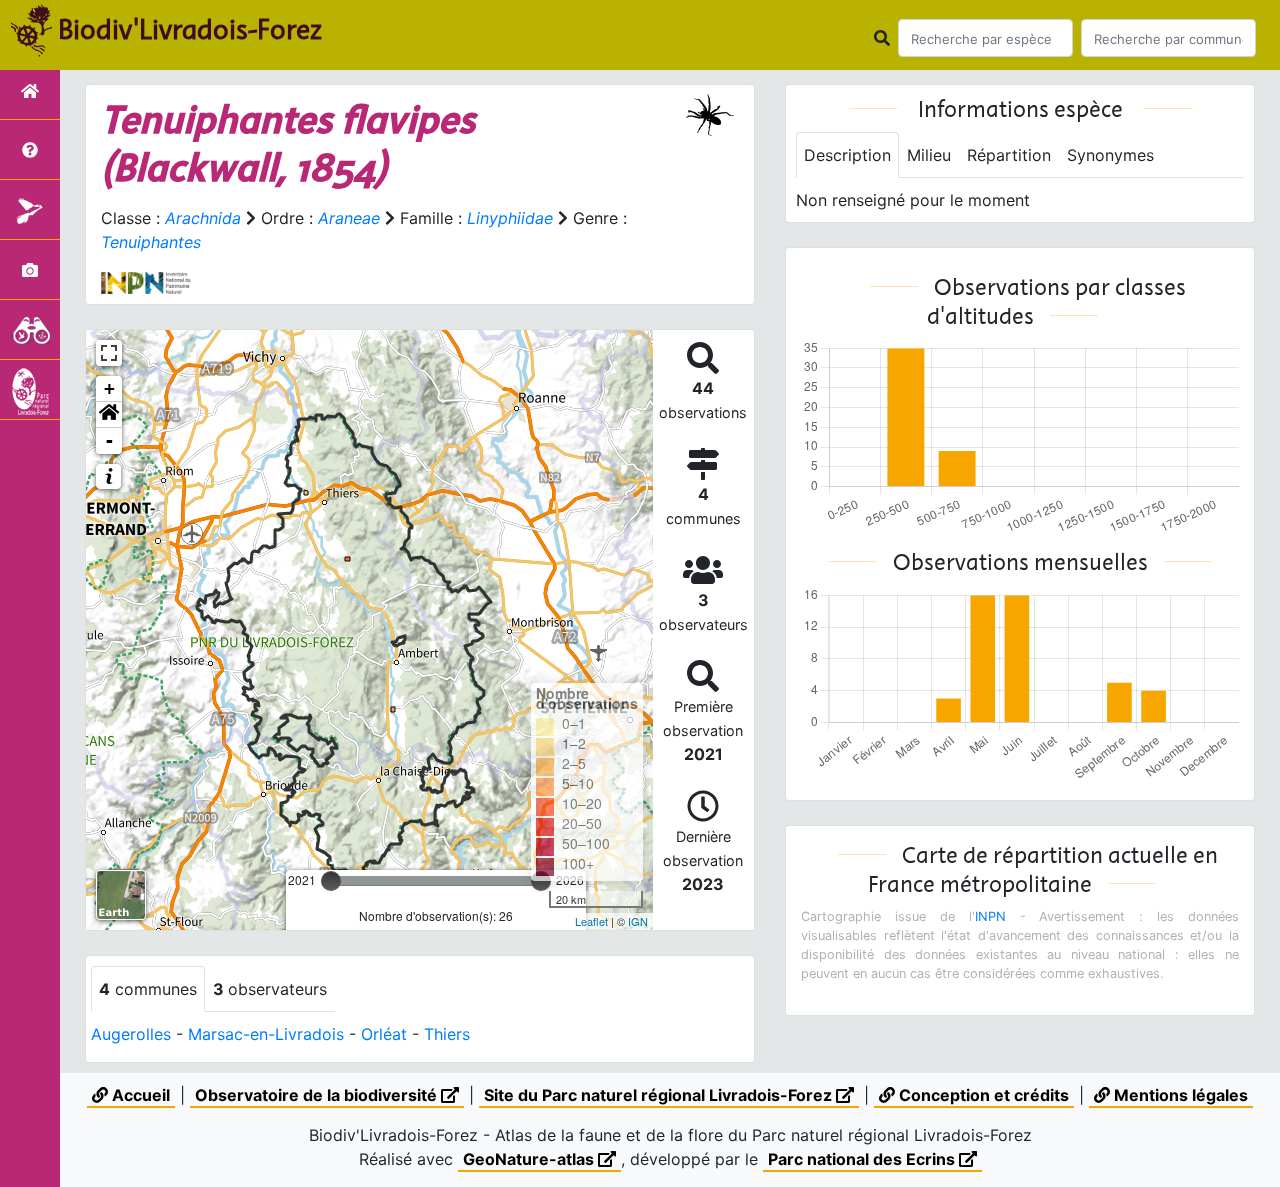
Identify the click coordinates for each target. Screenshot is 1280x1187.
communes (148, 989)
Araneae (349, 218)
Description (847, 155)
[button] (109, 415)
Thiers (447, 1034)
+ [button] (109, 388)
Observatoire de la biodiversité (318, 1095)
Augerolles (131, 1034)
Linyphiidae (510, 218)
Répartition (1009, 155)
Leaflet (591, 921)
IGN (638, 921)
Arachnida (203, 218)
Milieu (929, 155)
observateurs (270, 989)
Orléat (384, 1034)
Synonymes (1110, 155)
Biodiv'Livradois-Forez (190, 29)
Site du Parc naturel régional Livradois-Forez (660, 1095)
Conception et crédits (982, 1095)
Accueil (139, 1095)
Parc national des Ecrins (863, 1159)
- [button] (109, 440)
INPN (990, 916)
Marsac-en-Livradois (266, 1034)
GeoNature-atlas (530, 1159)
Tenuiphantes (151, 242)
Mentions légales (1179, 1095)
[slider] (331, 881)
